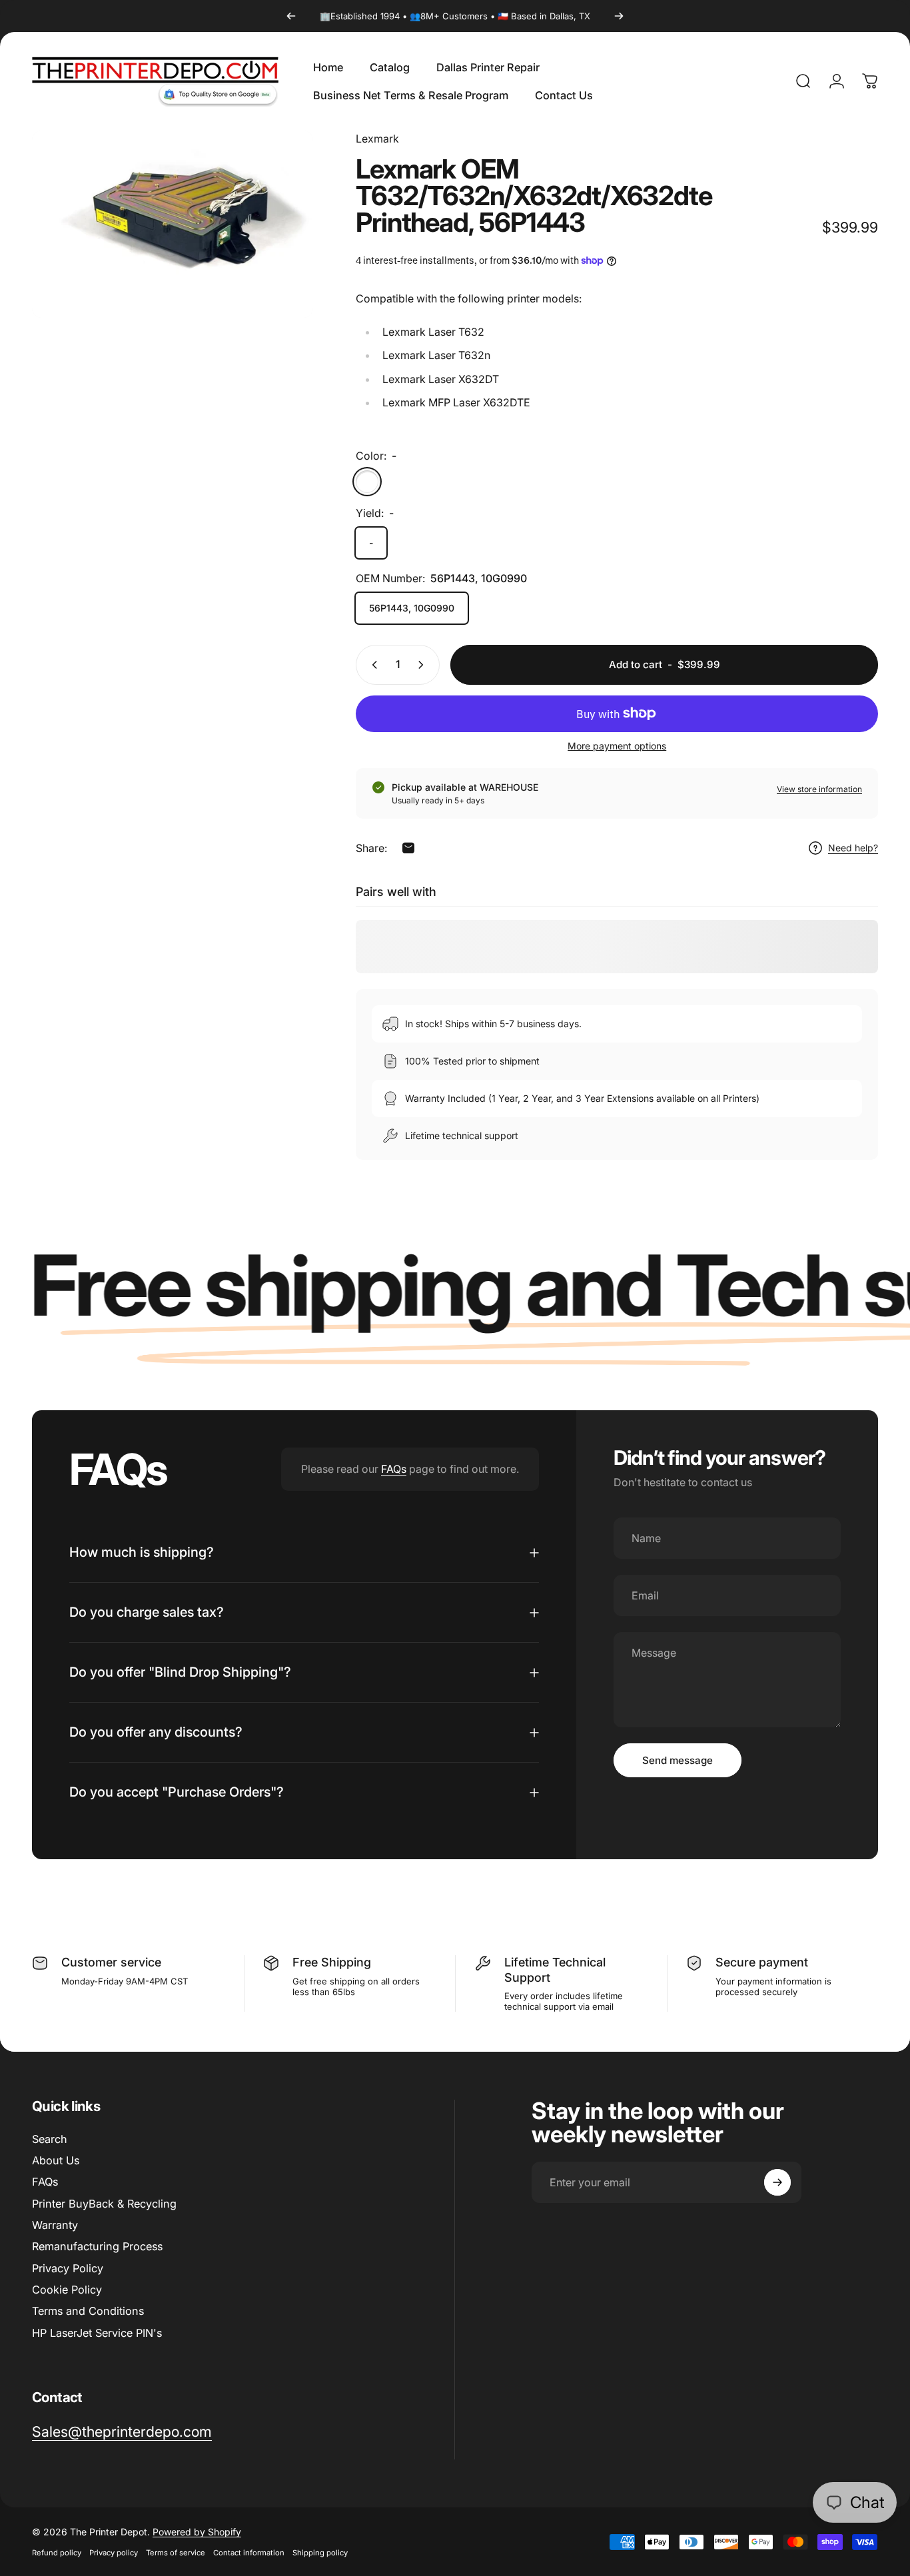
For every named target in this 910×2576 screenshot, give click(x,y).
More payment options (617, 746)
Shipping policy (320, 2553)
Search (50, 2139)
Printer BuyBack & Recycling (104, 2204)
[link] (122, 2432)
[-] (367, 482)
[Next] (619, 16)
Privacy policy (114, 2553)
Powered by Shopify (197, 2532)
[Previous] (291, 16)
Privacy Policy (68, 2268)
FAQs (394, 1469)
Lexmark (377, 139)
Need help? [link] (853, 848)
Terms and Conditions (88, 2312)
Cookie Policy (67, 2290)
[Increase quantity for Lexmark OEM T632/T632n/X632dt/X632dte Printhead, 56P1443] (424, 665)
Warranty (55, 2225)
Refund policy (57, 2553)
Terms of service (176, 2553)
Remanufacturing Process (97, 2247)
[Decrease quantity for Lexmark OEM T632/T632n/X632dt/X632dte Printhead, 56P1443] (372, 665)
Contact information (249, 2553)
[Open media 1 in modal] (173, 224)
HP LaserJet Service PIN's (97, 2333)
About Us (56, 2160)
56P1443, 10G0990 (412, 608)
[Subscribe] (777, 2182)
